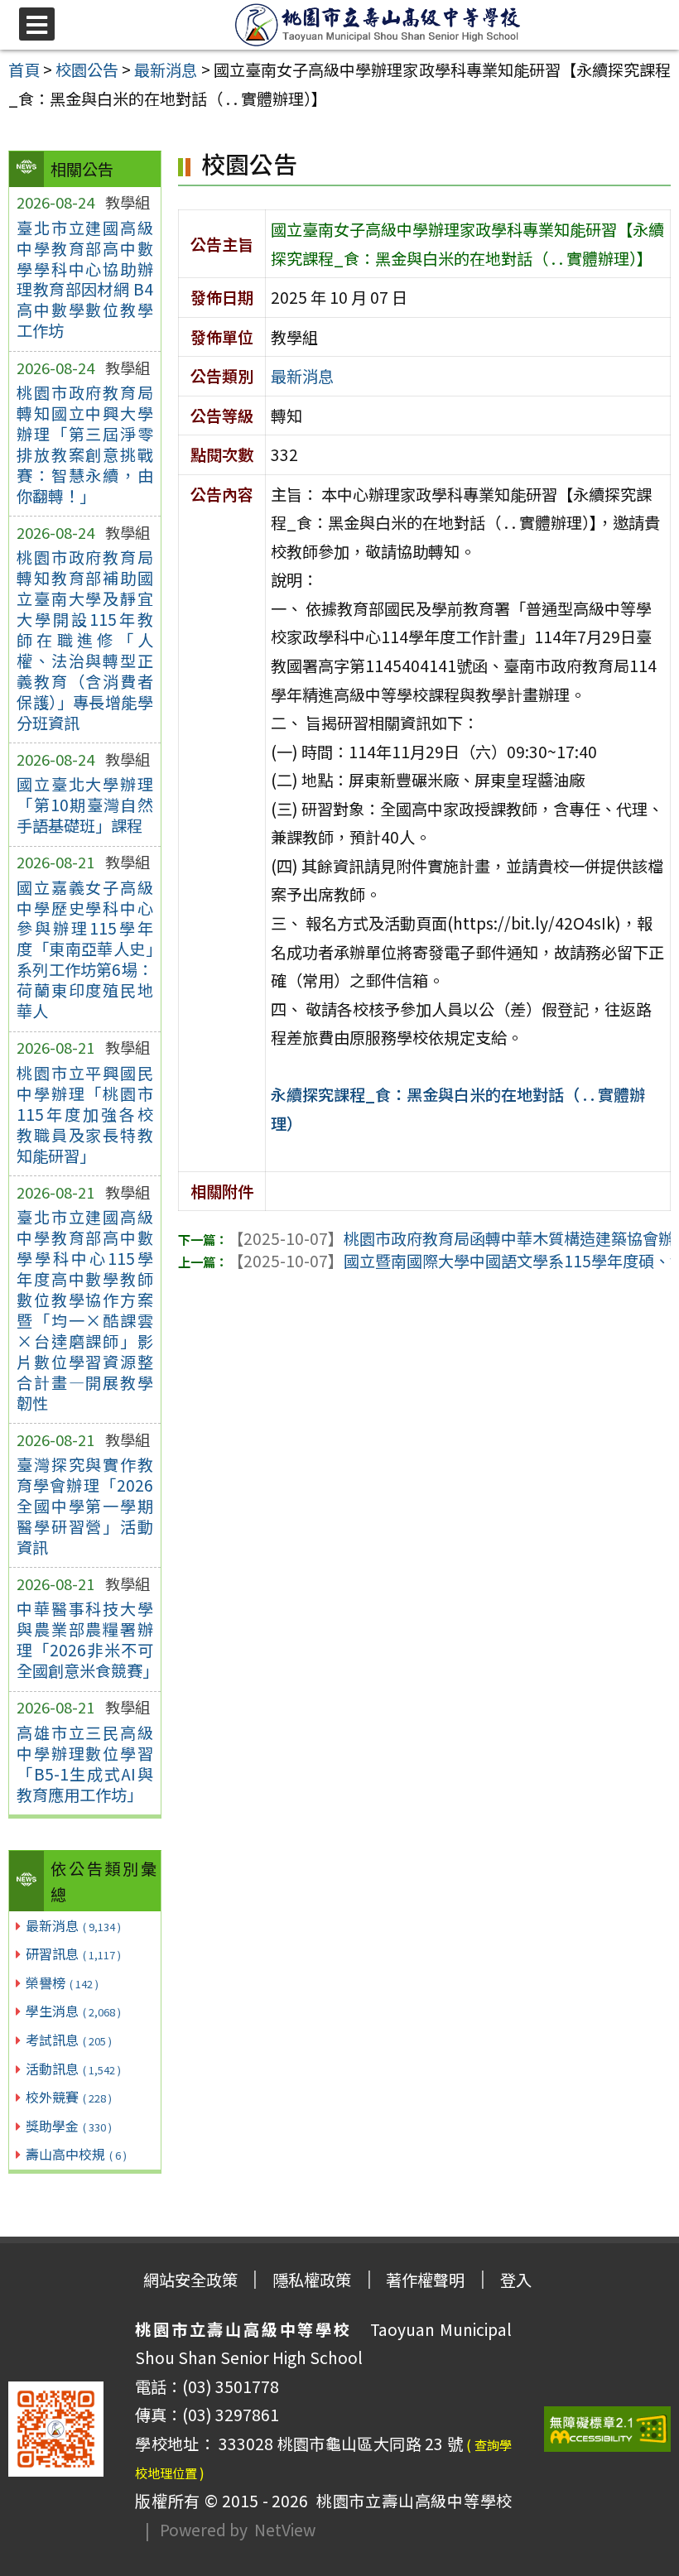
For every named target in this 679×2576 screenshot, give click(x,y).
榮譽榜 (62, 1982)
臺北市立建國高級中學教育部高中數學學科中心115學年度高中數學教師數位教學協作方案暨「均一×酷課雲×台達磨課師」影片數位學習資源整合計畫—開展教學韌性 (85, 1310)
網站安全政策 (190, 2280)
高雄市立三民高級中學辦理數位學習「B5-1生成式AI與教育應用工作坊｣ (85, 1764)
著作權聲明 (425, 2280)
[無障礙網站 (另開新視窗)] (608, 2429)
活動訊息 (73, 2069)
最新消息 (73, 1925)
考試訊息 (69, 2040)
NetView (285, 2530)
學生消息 (73, 2011)
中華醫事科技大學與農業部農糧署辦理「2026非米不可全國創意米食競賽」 (85, 1639)
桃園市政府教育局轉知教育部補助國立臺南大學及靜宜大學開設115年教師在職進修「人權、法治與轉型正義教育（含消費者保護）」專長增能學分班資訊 (85, 640)
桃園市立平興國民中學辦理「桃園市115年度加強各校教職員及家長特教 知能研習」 (85, 1114)
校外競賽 (69, 2097)
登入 (516, 2280)
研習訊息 (73, 1954)
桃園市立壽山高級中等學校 (410, 2501)
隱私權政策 (312, 2280)
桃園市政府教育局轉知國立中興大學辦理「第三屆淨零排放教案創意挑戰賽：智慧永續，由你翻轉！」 (85, 444)
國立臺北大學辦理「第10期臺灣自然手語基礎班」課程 (85, 805)
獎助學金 (69, 2126)
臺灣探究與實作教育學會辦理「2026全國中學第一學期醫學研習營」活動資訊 (85, 1506)
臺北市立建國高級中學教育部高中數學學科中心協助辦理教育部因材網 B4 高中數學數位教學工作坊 (85, 279)
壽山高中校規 (76, 2154)
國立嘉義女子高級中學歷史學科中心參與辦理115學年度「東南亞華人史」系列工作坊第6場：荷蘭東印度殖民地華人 (85, 949)
